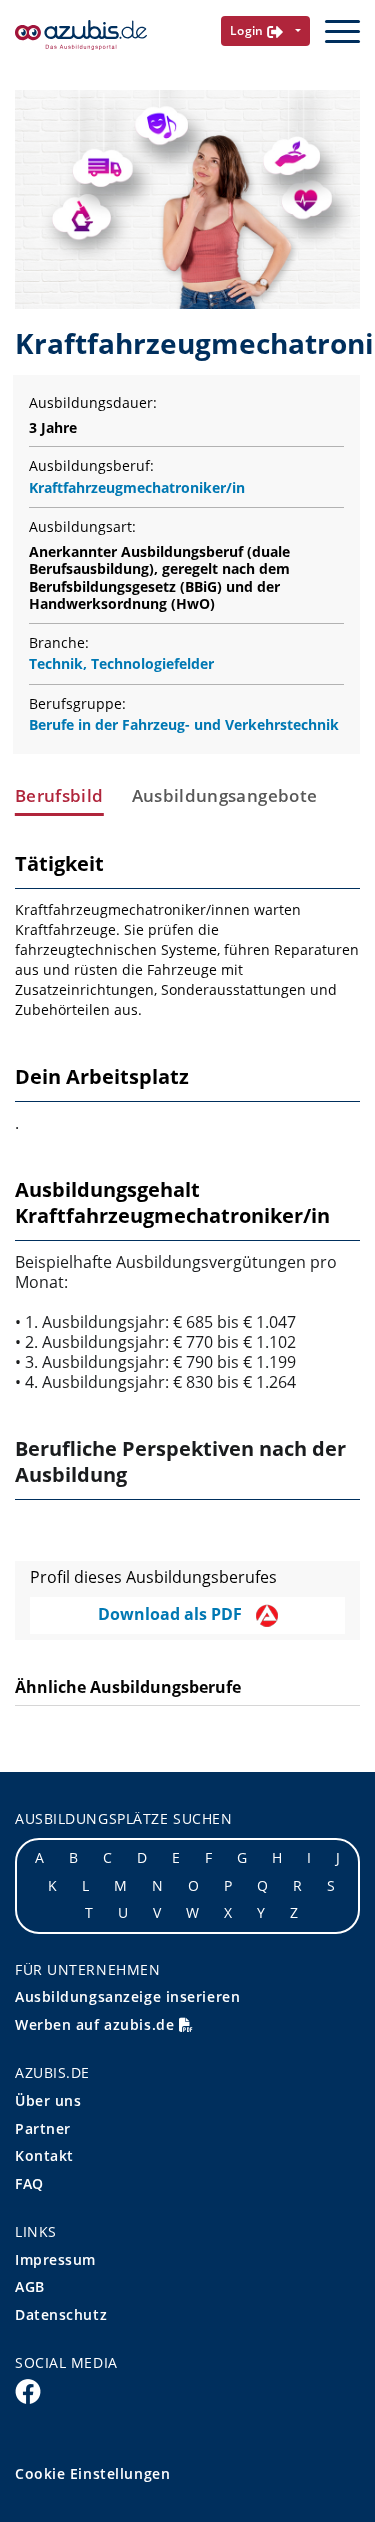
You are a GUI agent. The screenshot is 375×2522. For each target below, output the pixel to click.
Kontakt (44, 2155)
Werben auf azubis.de (97, 2024)
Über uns (48, 2100)
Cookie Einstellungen (92, 2473)
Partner (43, 2128)
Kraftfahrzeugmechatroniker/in (137, 487)
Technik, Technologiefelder (121, 663)
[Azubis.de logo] (81, 35)
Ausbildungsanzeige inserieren (127, 1996)
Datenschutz (61, 2314)
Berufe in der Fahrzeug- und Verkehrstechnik (184, 724)
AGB (30, 2286)
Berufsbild (59, 796)
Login (249, 30)
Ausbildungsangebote (224, 796)
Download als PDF (172, 1614)
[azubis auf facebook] (28, 2391)
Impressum (55, 2259)
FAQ (29, 2183)
